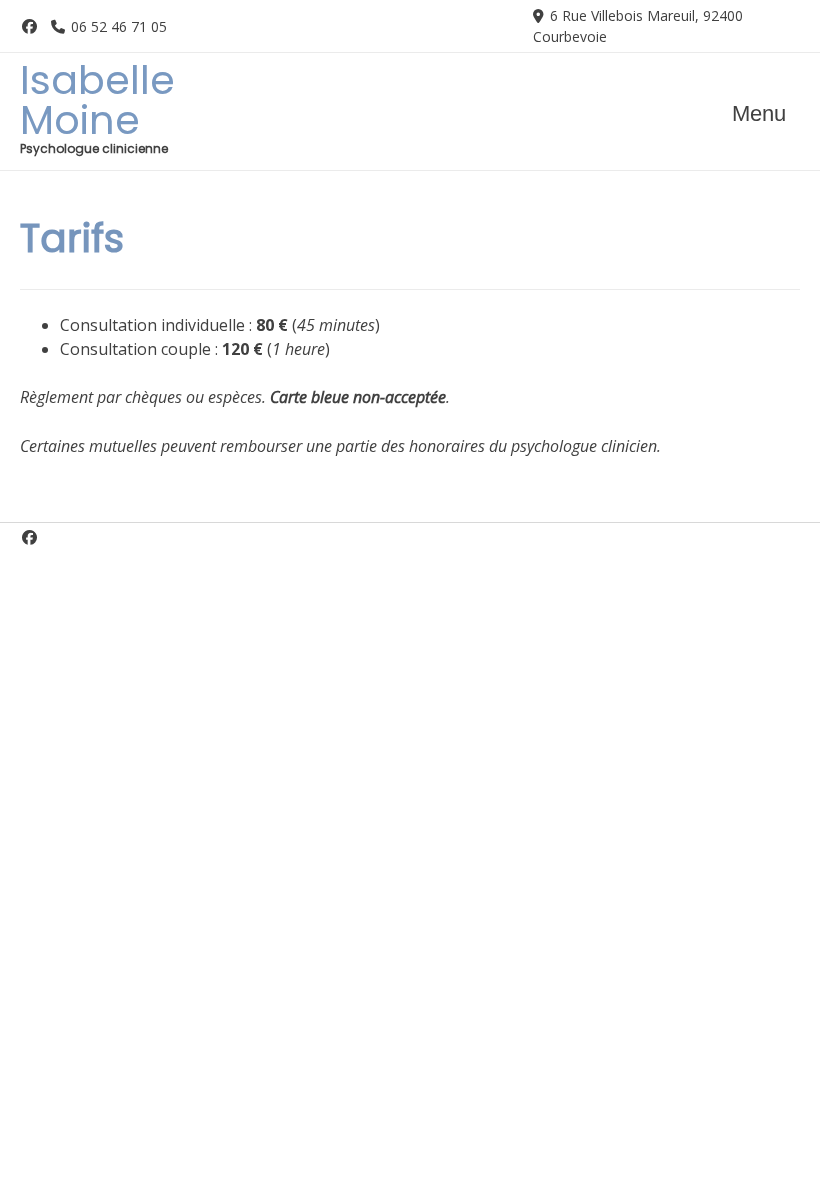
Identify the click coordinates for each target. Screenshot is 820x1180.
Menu (759, 113)
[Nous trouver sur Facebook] (29, 26)
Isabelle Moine (97, 100)
